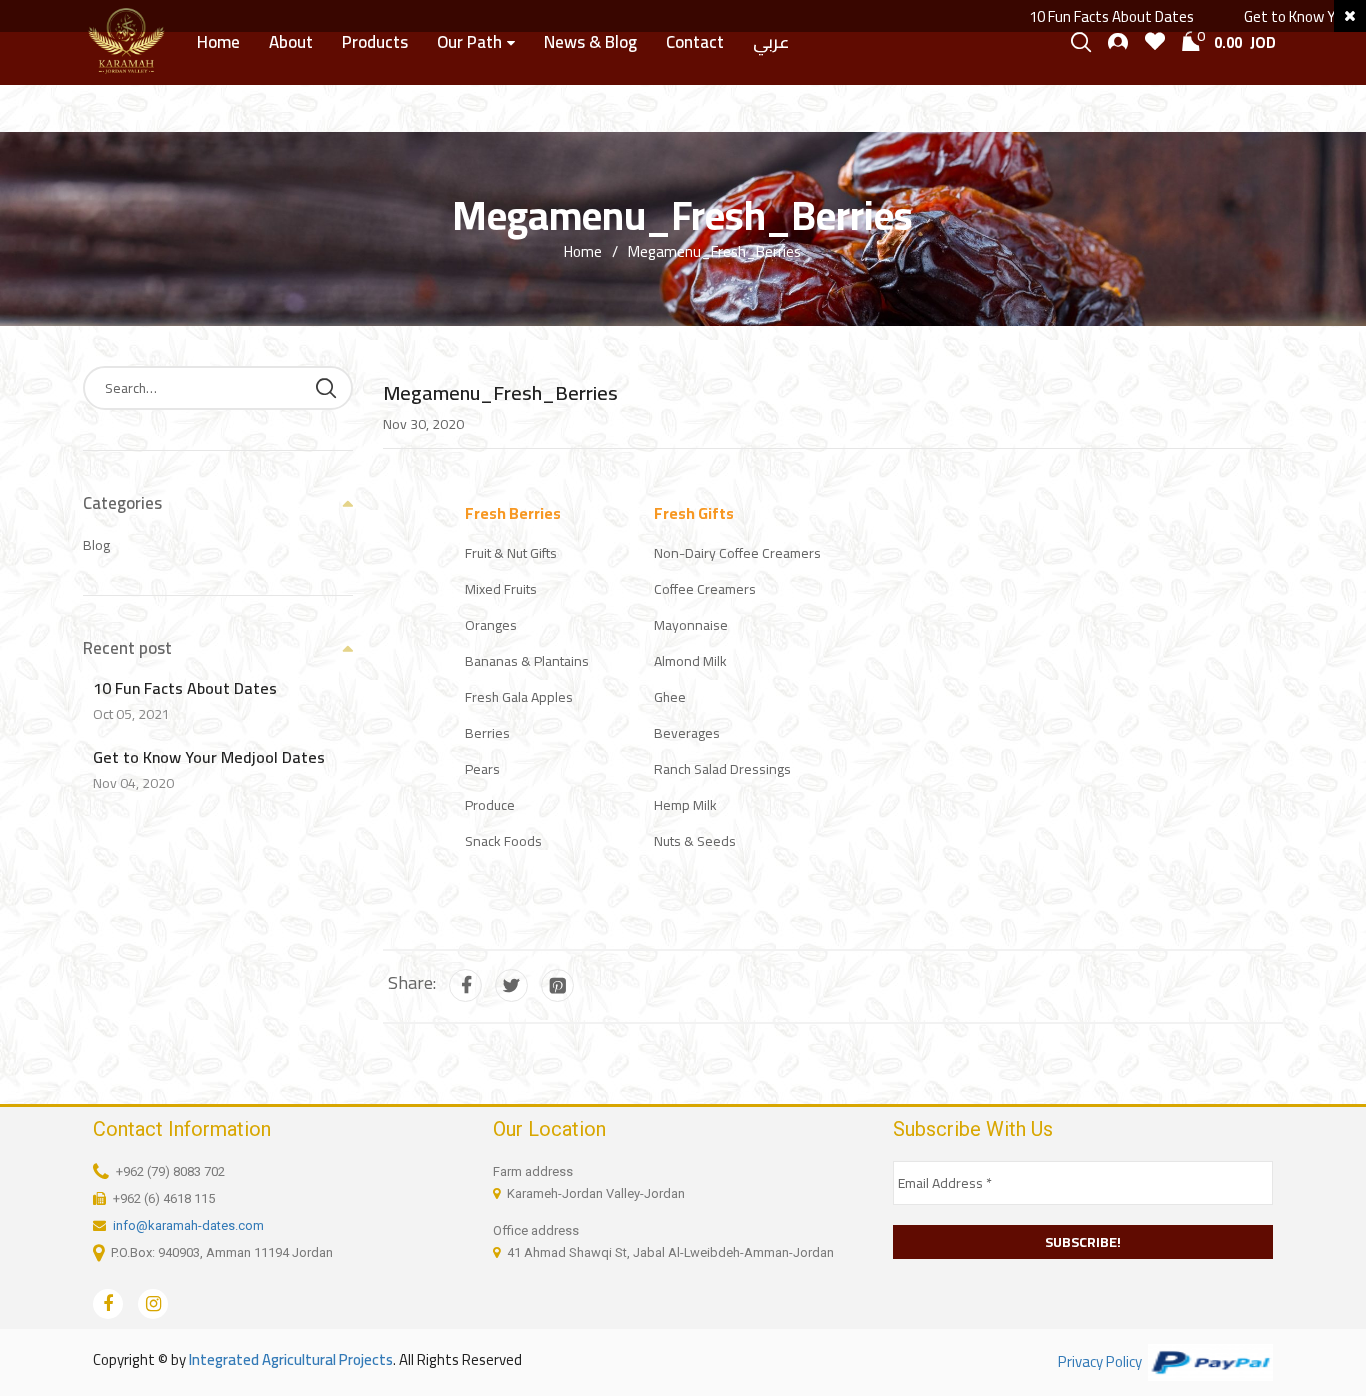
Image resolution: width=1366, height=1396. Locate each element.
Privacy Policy (1100, 1361)
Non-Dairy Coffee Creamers (737, 553)
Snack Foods (503, 841)
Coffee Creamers (705, 589)
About (291, 42)
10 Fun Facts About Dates (1087, 16)
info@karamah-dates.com (188, 1225)
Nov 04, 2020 (133, 783)
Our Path (469, 42)
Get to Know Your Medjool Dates (209, 757)
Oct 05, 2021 (131, 714)
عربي (771, 42)
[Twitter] (511, 985)
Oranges (491, 625)
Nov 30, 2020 (423, 424)
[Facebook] (465, 985)
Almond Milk (690, 661)
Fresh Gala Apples (519, 697)
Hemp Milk (685, 805)
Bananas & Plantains (527, 661)
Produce (490, 805)
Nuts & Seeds (695, 841)
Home (218, 42)
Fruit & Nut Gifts (511, 553)
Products (375, 42)
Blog (96, 545)
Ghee (670, 697)
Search (325, 388)
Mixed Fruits (501, 589)
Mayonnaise (691, 625)
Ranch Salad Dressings (722, 769)
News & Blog (590, 42)
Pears (482, 769)
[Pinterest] (557, 985)
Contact (695, 42)
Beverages (687, 733)
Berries (487, 733)
